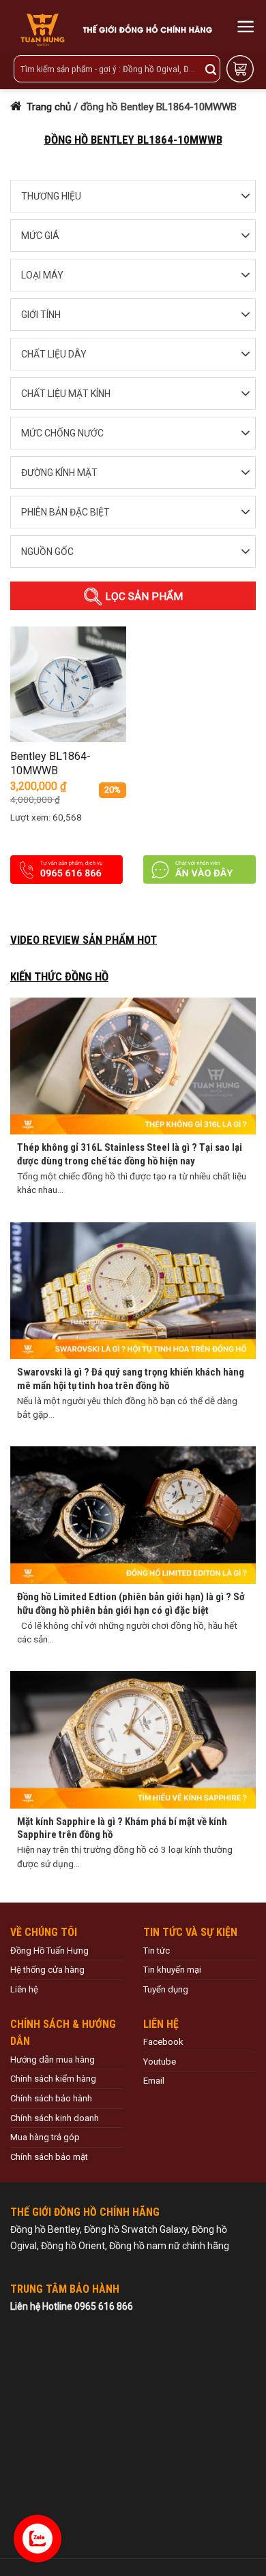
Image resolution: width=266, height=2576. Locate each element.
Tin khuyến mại (172, 1970)
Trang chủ (47, 107)
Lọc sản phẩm (143, 597)
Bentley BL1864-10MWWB (50, 763)
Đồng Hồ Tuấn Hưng (49, 1951)
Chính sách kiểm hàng (53, 2079)
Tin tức (157, 1951)
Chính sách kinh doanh (55, 2118)
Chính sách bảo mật (49, 2157)
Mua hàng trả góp (45, 2137)
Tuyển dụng (166, 1989)
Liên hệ (24, 1989)
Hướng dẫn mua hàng (53, 2060)
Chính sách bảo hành (51, 2098)
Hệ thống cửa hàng (47, 1970)
